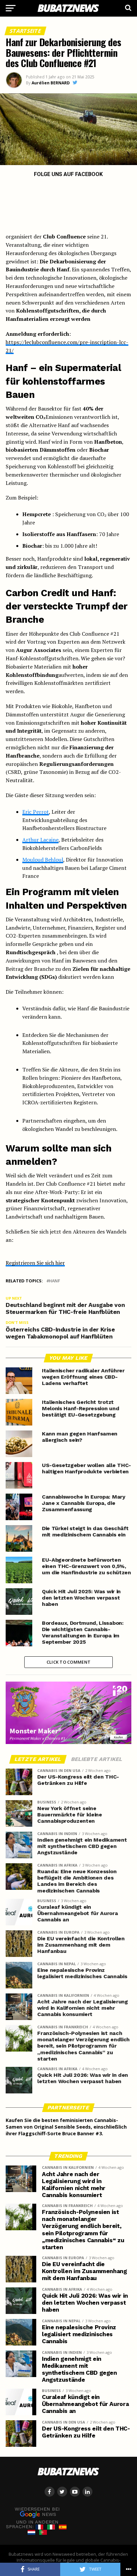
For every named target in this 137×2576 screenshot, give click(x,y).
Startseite (25, 31)
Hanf (55, 1281)
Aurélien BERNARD (51, 83)
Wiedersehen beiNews (37, 2512)
